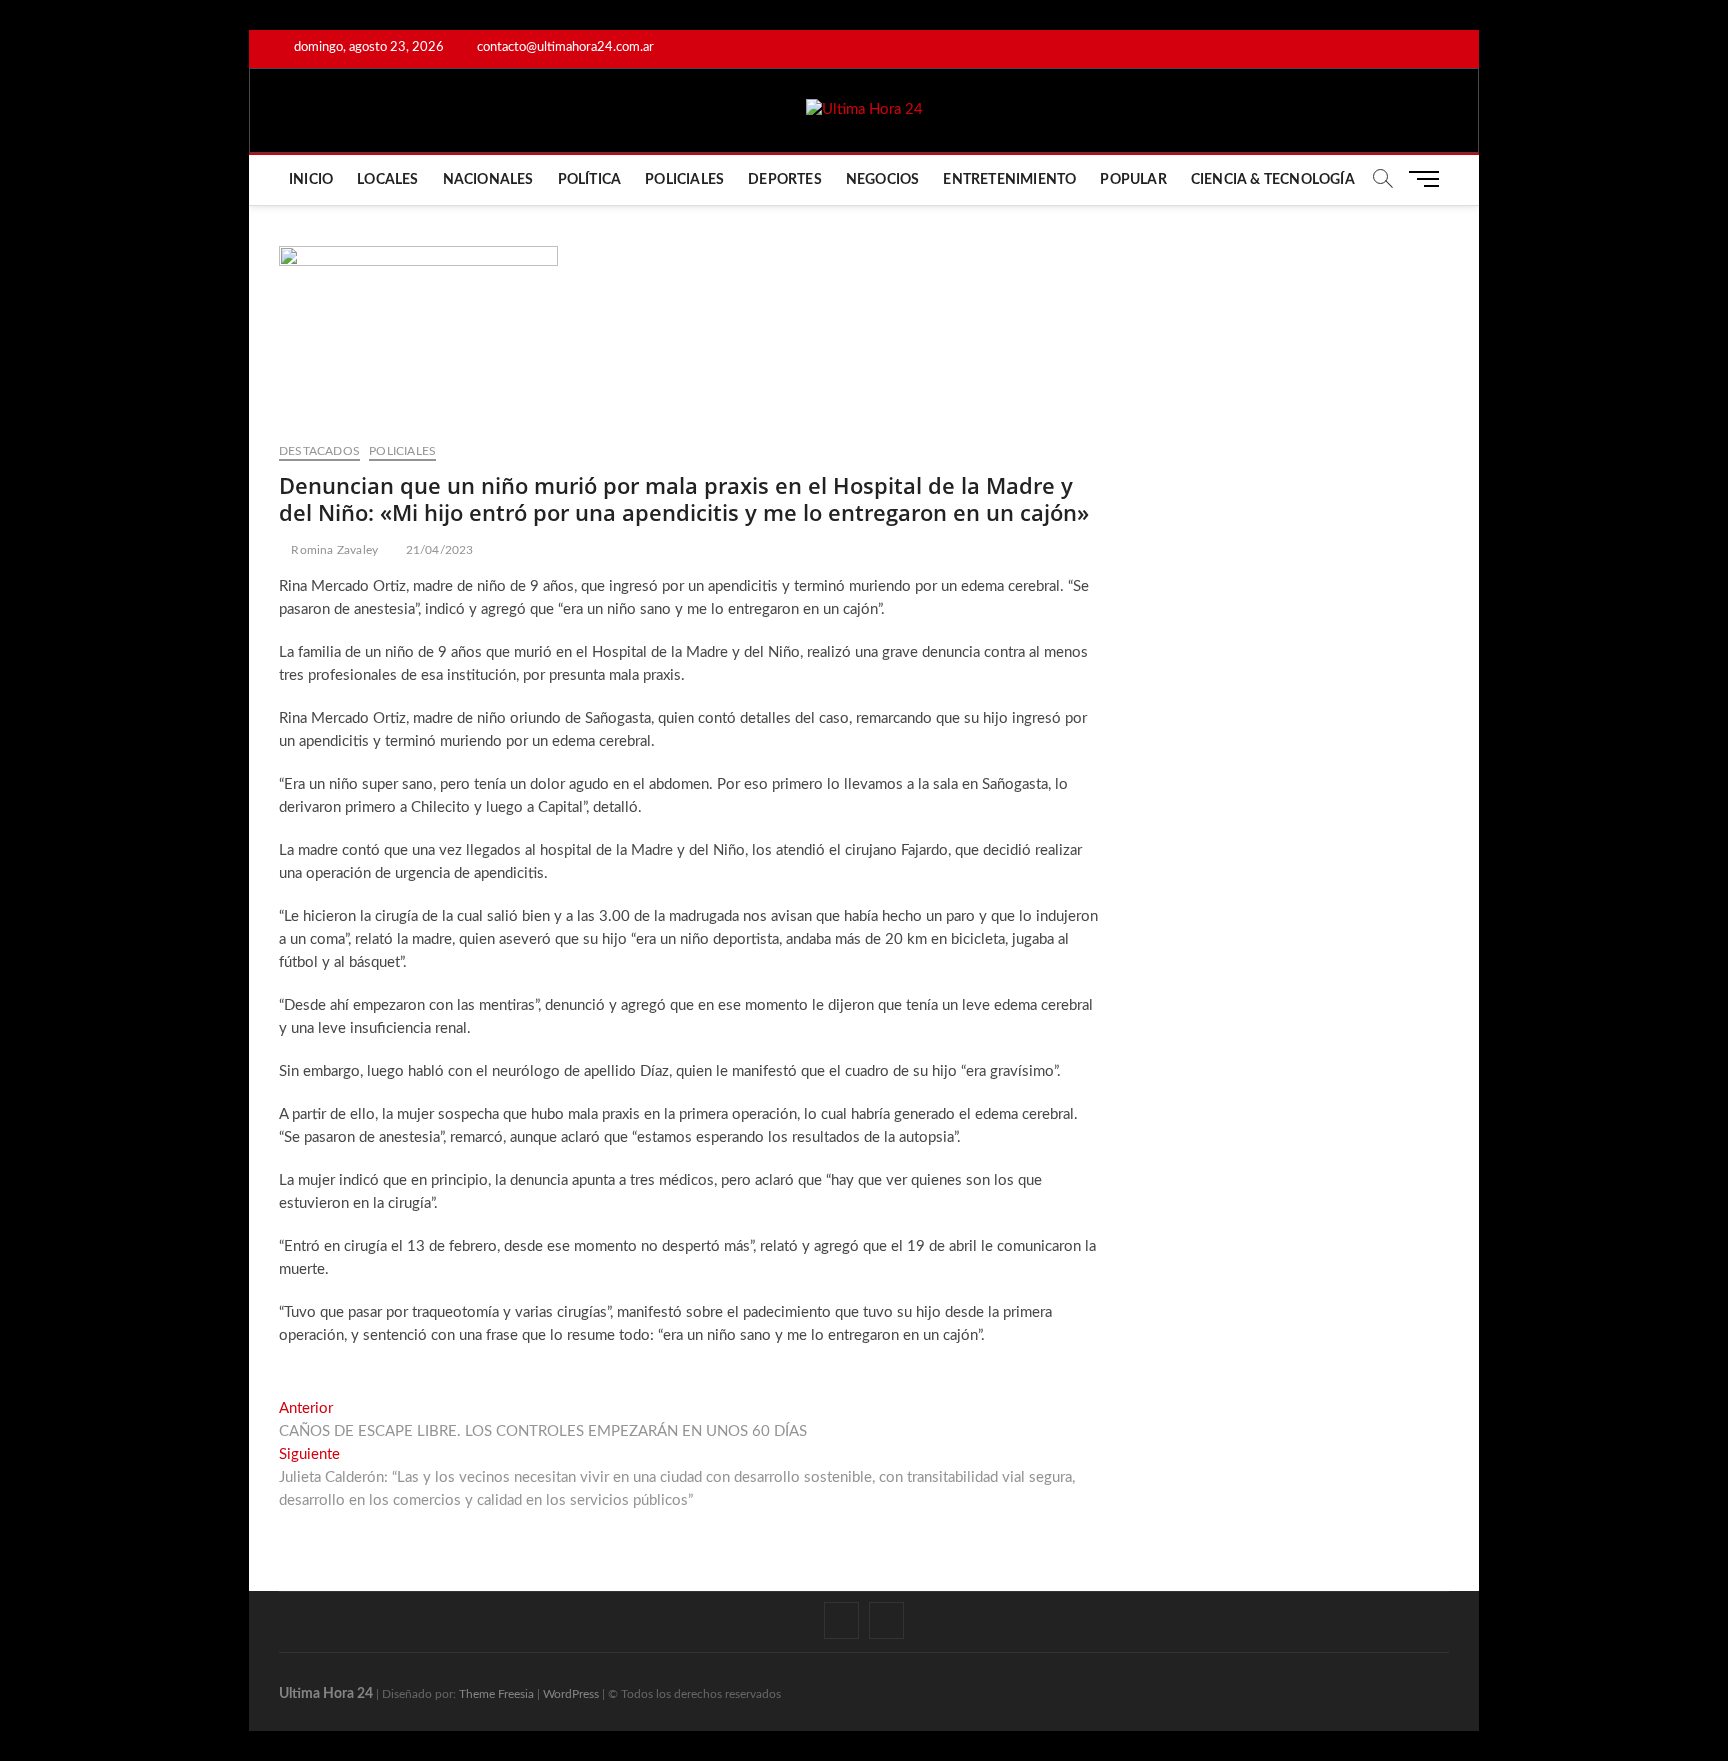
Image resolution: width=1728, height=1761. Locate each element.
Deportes (785, 180)
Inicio (311, 180)
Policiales (684, 180)
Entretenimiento (1009, 180)
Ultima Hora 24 (326, 1694)
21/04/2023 (437, 550)
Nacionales (488, 180)
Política (590, 180)
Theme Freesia (496, 1694)
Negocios (883, 180)
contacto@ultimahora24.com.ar (564, 47)
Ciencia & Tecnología (1273, 180)
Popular (1133, 180)
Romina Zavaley (333, 550)
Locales (387, 180)
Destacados (319, 451)
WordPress (571, 1694)
